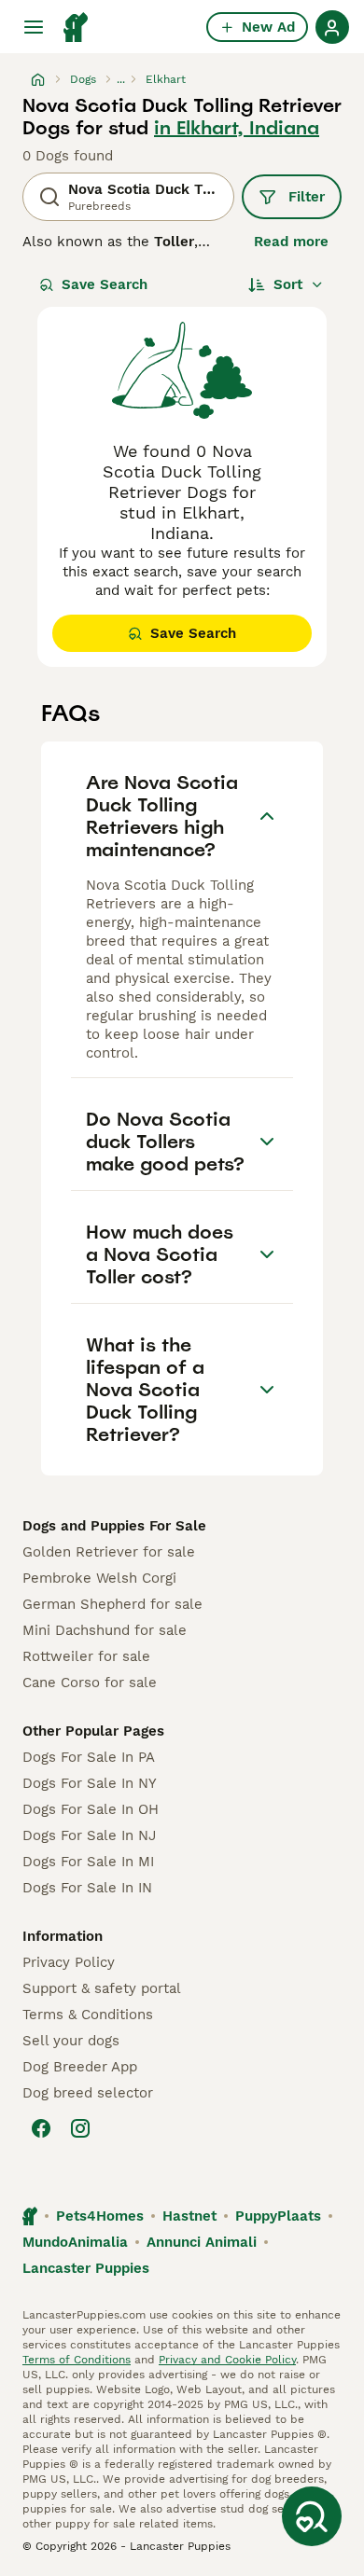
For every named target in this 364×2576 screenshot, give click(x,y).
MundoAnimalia (75, 2242)
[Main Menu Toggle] (34, 27)
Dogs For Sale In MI (88, 1862)
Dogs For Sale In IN (87, 1888)
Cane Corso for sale (90, 1683)
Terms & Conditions (88, 2015)
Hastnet (189, 2216)
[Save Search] (312, 2516)
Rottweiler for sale (86, 1656)
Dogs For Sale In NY (90, 1783)
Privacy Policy (69, 1962)
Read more (291, 242)
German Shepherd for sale (112, 1604)
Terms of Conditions (77, 2360)
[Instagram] (80, 2128)
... (121, 79)
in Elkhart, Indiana (237, 128)
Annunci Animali (202, 2242)
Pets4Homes (100, 2216)
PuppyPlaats (278, 2216)
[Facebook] (41, 2128)
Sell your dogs (71, 2041)
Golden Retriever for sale (109, 1552)
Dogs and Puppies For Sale (114, 1526)
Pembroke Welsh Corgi (99, 1578)
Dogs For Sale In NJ (89, 1835)
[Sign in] (332, 27)
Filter (307, 197)
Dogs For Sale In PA (89, 1757)
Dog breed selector (88, 2093)
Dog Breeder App (80, 2067)
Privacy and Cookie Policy (227, 2360)
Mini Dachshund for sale (105, 1630)
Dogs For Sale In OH (91, 1809)
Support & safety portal (102, 1988)
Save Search (105, 284)
